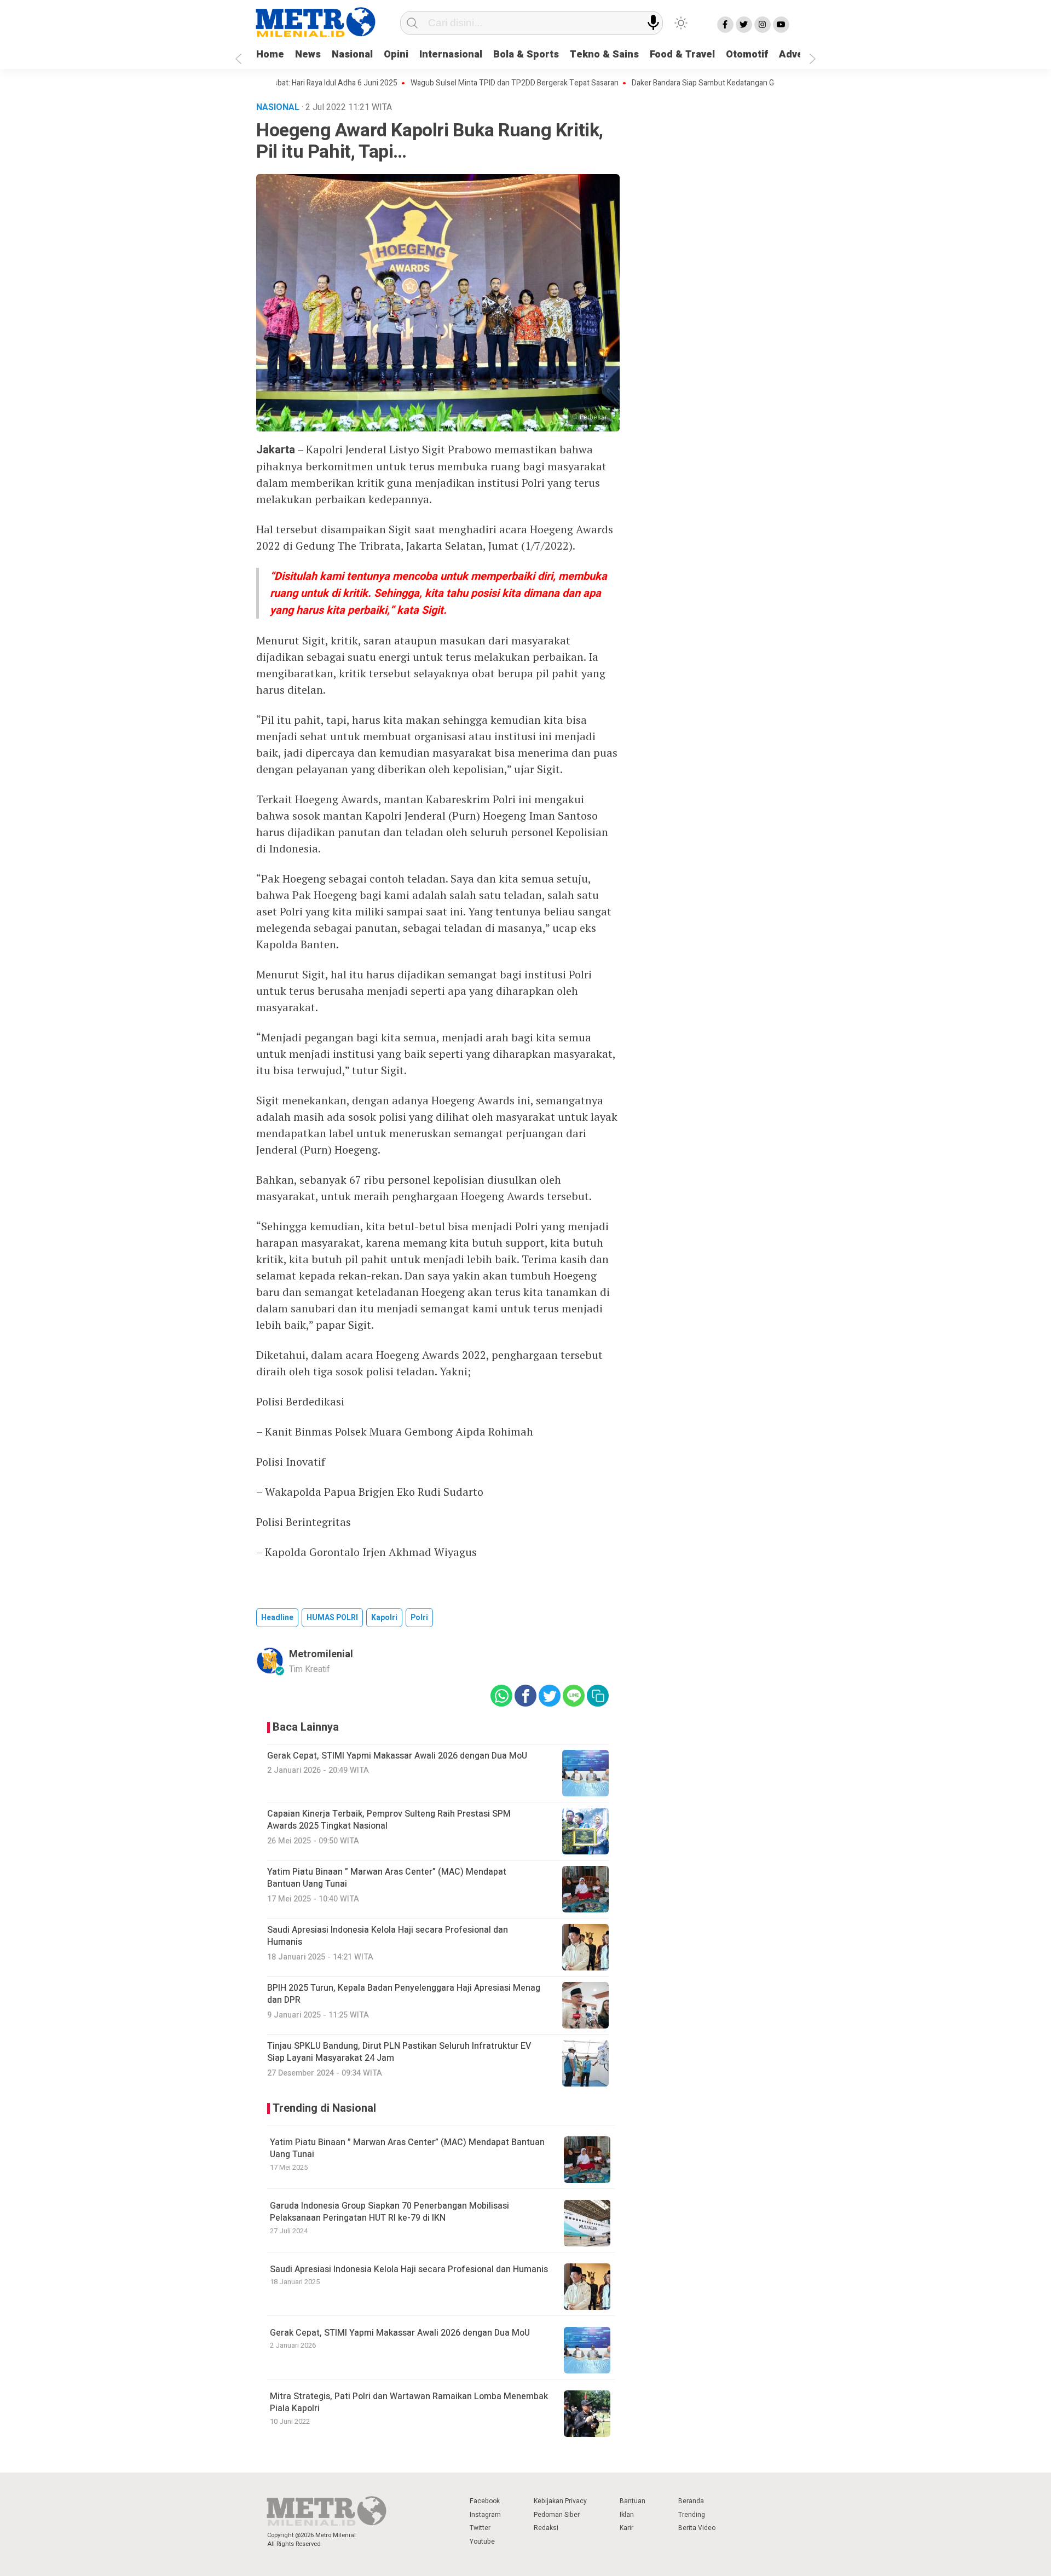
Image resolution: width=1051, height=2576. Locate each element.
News (308, 54)
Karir (626, 2528)
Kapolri (384, 1618)
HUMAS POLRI (332, 1618)
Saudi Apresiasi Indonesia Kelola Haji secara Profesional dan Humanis (409, 2269)
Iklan (627, 2515)
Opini (396, 54)
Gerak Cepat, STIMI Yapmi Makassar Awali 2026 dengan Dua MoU (400, 2333)
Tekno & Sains (604, 54)
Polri (419, 1618)
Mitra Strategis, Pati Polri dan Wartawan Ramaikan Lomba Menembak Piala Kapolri (409, 2402)
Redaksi (546, 2528)
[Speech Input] (653, 23)
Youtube (482, 2542)
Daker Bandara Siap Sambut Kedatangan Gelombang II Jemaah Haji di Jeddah (708, 83)
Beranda (691, 2501)
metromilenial (321, 1654)
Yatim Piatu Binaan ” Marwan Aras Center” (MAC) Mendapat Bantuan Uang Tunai (407, 2148)
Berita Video (697, 2528)
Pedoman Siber (557, 2515)
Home (270, 54)
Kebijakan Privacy (560, 2501)
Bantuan (633, 2501)
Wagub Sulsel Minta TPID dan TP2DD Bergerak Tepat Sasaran (461, 83)
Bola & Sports (526, 54)
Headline (277, 1618)
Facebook (485, 2501)
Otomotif (747, 54)
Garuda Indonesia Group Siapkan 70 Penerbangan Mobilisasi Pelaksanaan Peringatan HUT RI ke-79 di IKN (389, 2212)
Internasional (451, 54)
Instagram (485, 2515)
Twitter (480, 2528)
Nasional (352, 54)
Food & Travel (682, 54)
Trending (692, 2515)
